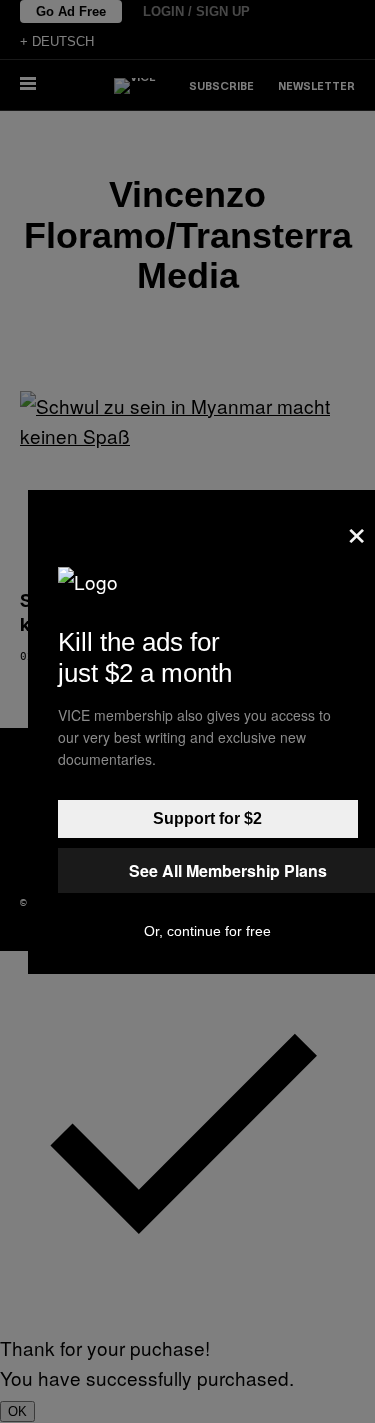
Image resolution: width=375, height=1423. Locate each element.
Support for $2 (207, 818)
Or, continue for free (207, 931)
